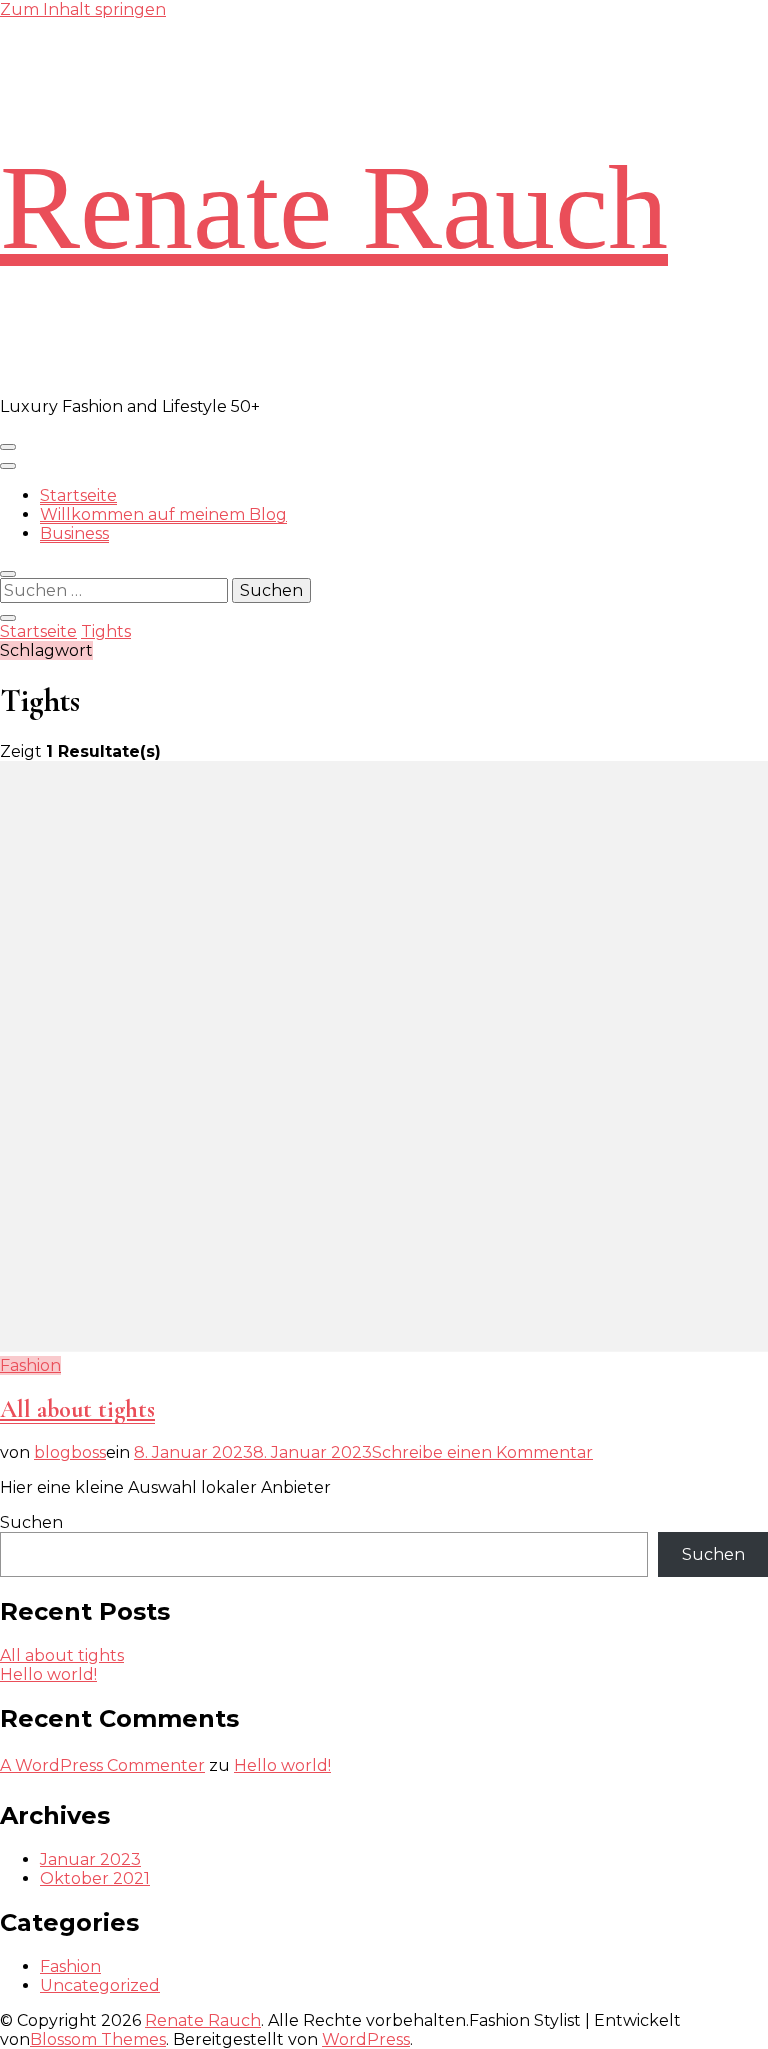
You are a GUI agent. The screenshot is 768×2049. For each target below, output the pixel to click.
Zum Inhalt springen (83, 9)
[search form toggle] (8, 574)
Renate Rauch (334, 207)
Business (74, 533)
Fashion (30, 1365)
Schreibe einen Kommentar (482, 1452)
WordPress (366, 2039)
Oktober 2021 (95, 1878)
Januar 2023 (90, 1859)
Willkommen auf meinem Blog (163, 514)
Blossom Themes (98, 2039)
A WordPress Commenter (102, 1765)
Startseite (78, 495)
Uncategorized (100, 1985)
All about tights (77, 1409)
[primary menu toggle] (8, 447)
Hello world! (48, 1674)
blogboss (70, 1452)
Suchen (31, 1522)
